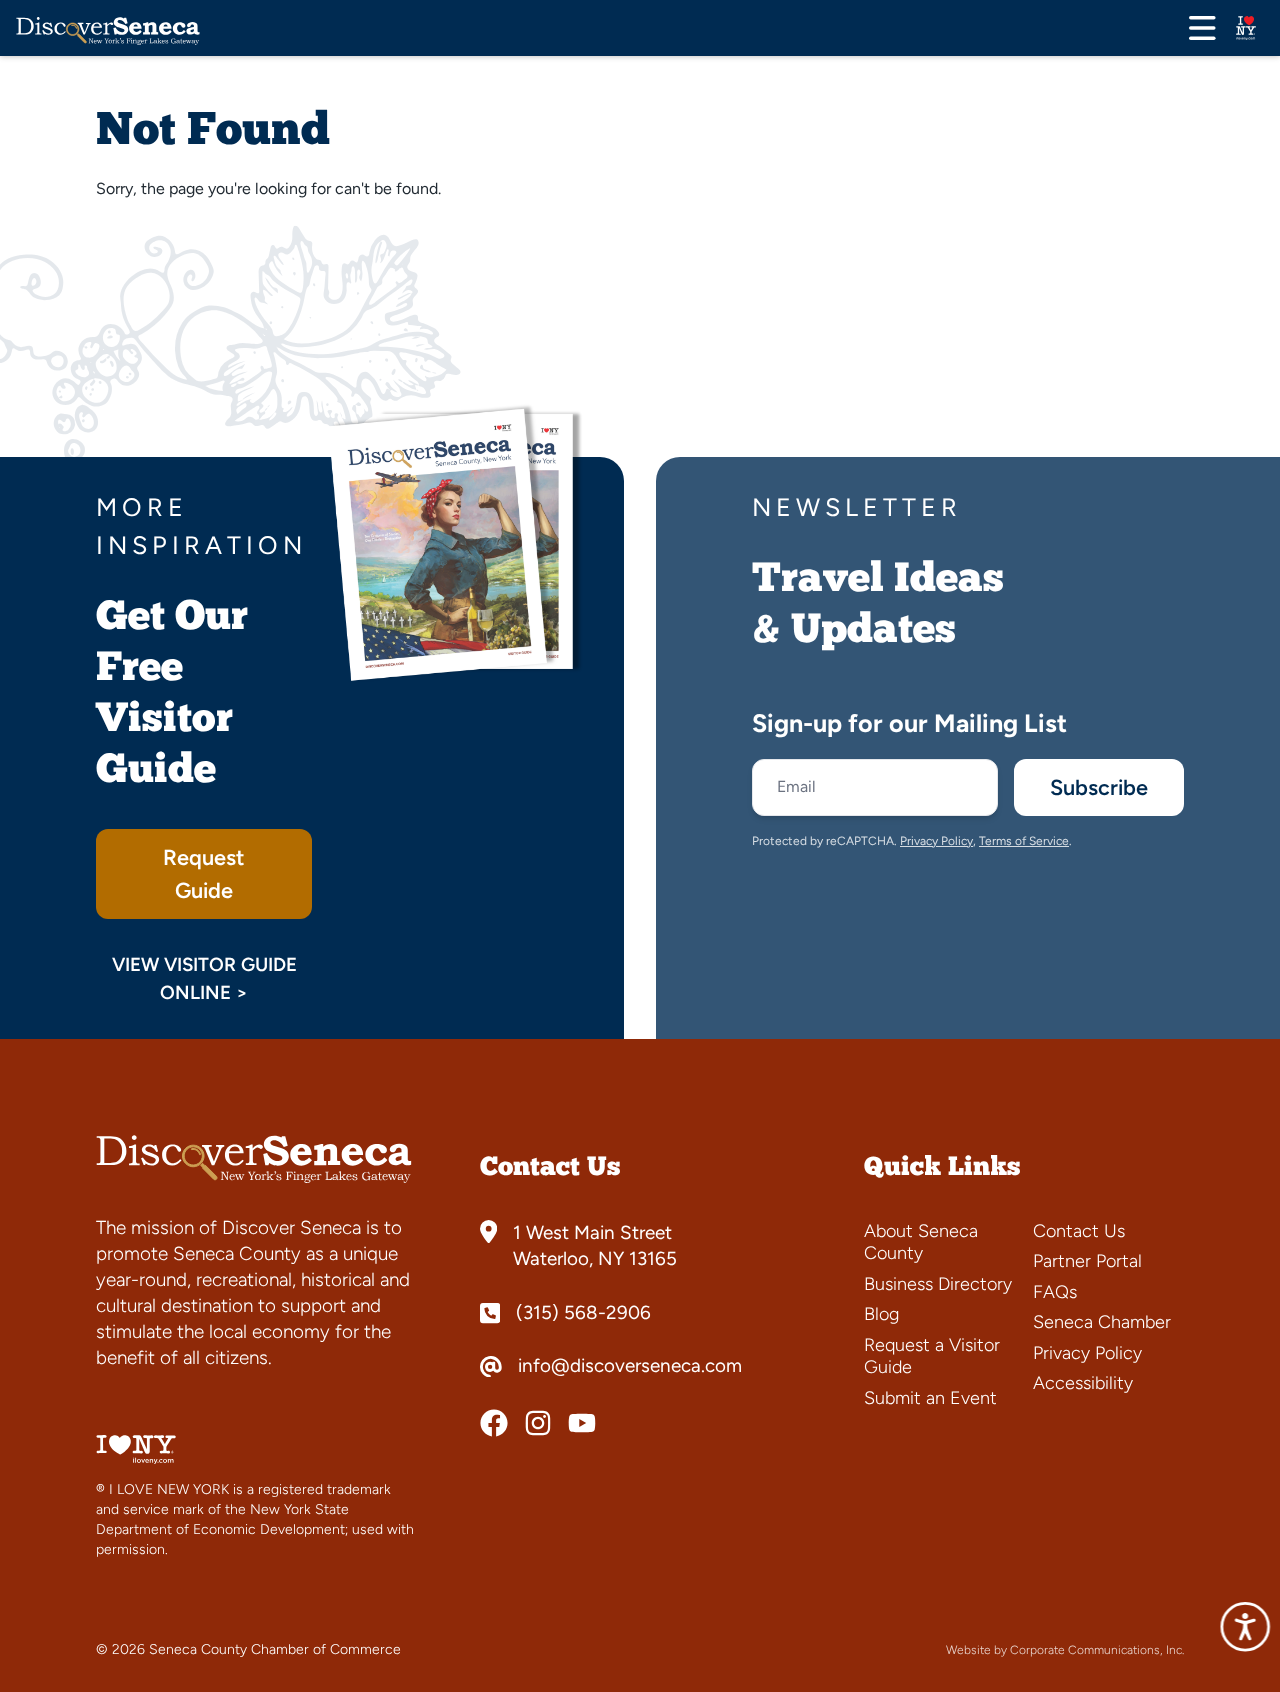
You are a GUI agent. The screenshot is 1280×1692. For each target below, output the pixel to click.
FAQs (1055, 1292)
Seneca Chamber (1102, 1322)
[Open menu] (1202, 28)
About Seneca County (921, 1242)
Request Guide (204, 873)
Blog (881, 1314)
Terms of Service (1024, 841)
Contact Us (1079, 1231)
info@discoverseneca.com (630, 1366)
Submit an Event (930, 1398)
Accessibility (1083, 1383)
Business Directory (938, 1284)
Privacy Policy (936, 841)
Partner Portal (1087, 1261)
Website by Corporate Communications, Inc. (1065, 1650)
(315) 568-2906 (583, 1313)
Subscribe (1099, 787)
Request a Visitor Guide (932, 1356)
